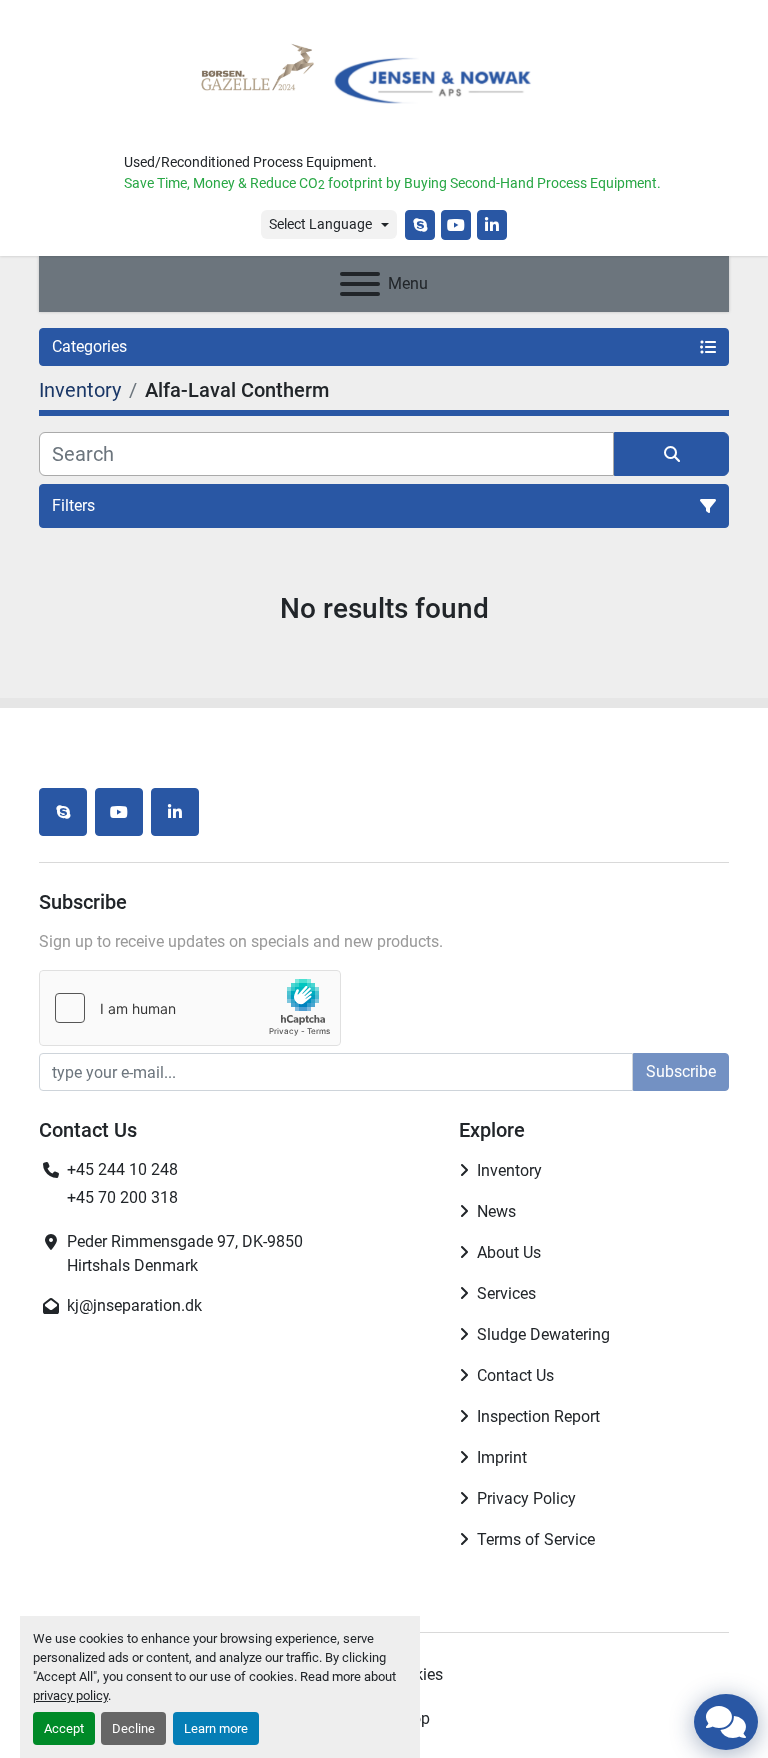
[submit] (671, 454)
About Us (509, 1252)
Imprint (502, 1457)
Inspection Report (538, 1416)
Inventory (509, 1170)
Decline (133, 1728)
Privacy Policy (526, 1498)
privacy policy (70, 1695)
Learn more (216, 1728)
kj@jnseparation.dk (134, 1305)
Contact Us (515, 1375)
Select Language (320, 224)
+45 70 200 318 (122, 1197)
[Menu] (360, 284)
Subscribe (681, 1071)
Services (506, 1293)
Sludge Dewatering (543, 1334)
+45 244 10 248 (122, 1169)
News (496, 1211)
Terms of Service (536, 1539)
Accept (64, 1728)
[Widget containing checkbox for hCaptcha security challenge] (190, 1008)
